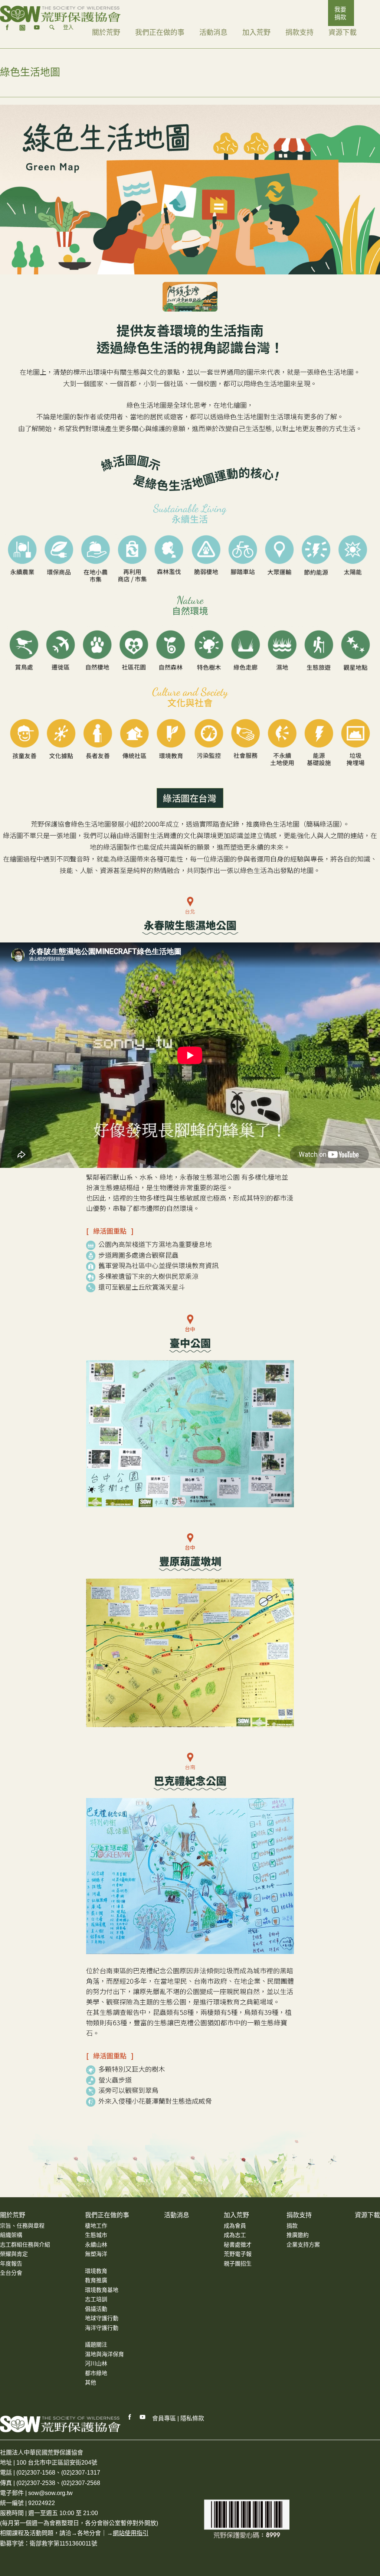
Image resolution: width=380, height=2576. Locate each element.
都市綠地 (96, 2373)
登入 (68, 27)
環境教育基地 (102, 2290)
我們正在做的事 (160, 32)
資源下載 (343, 32)
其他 (91, 2382)
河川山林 (96, 2363)
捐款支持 (299, 32)
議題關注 (96, 2344)
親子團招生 (238, 2264)
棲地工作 (96, 2226)
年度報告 (11, 2264)
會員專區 (164, 2418)
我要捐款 (340, 13)
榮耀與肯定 (14, 2254)
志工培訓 (96, 2299)
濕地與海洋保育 (104, 2354)
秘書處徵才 (238, 2245)
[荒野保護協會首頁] (60, 2424)
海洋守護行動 (102, 2328)
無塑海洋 (96, 2254)
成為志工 (235, 2235)
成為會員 (235, 2226)
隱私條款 (192, 2418)
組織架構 (11, 2235)
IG (22, 27)
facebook (7, 27)
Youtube (143, 2417)
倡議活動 (96, 2309)
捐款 (292, 2226)
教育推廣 (96, 2280)
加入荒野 (256, 32)
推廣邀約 (298, 2235)
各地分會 (89, 2533)
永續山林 (96, 2245)
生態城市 (96, 2235)
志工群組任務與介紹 (25, 2245)
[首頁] (60, 14)
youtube (37, 27)
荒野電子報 (238, 2254)
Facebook (130, 2417)
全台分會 (11, 2273)
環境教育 (96, 2271)
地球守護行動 (102, 2318)
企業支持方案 (303, 2245)
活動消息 (213, 32)
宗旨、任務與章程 (22, 2226)
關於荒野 (106, 32)
